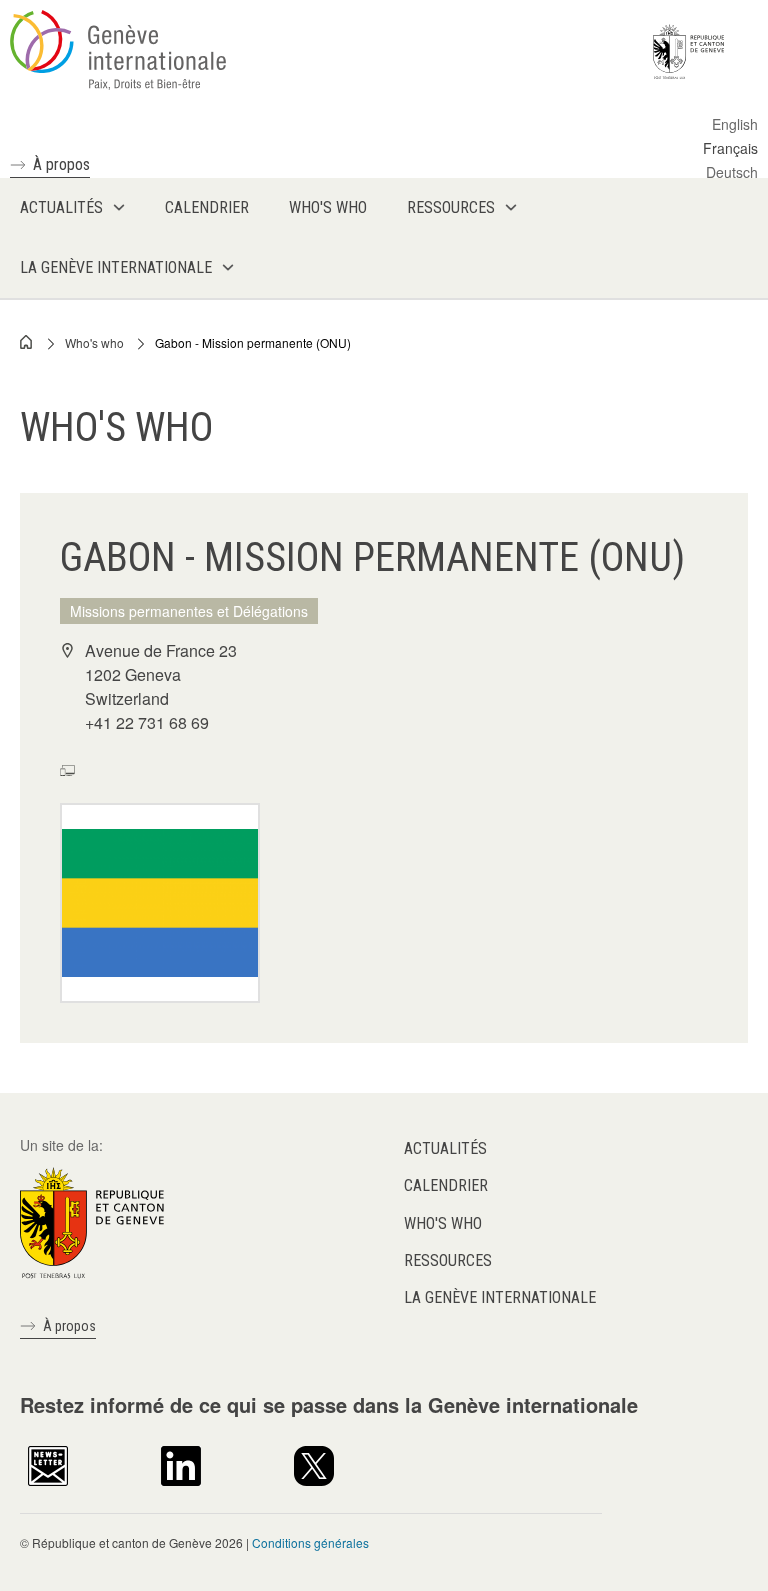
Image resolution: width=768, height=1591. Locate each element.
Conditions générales (310, 1542)
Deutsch (732, 172)
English (735, 124)
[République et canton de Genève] (92, 1221)
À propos (61, 164)
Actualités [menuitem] (61, 207)
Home (27, 342)
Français (730, 148)
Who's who (94, 342)
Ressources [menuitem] (451, 207)
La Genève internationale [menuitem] (116, 267)
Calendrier (446, 1185)
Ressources (448, 1260)
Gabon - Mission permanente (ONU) (253, 342)
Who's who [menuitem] (328, 207)
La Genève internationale (500, 1297)
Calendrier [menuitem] (207, 207)
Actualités (445, 1148)
